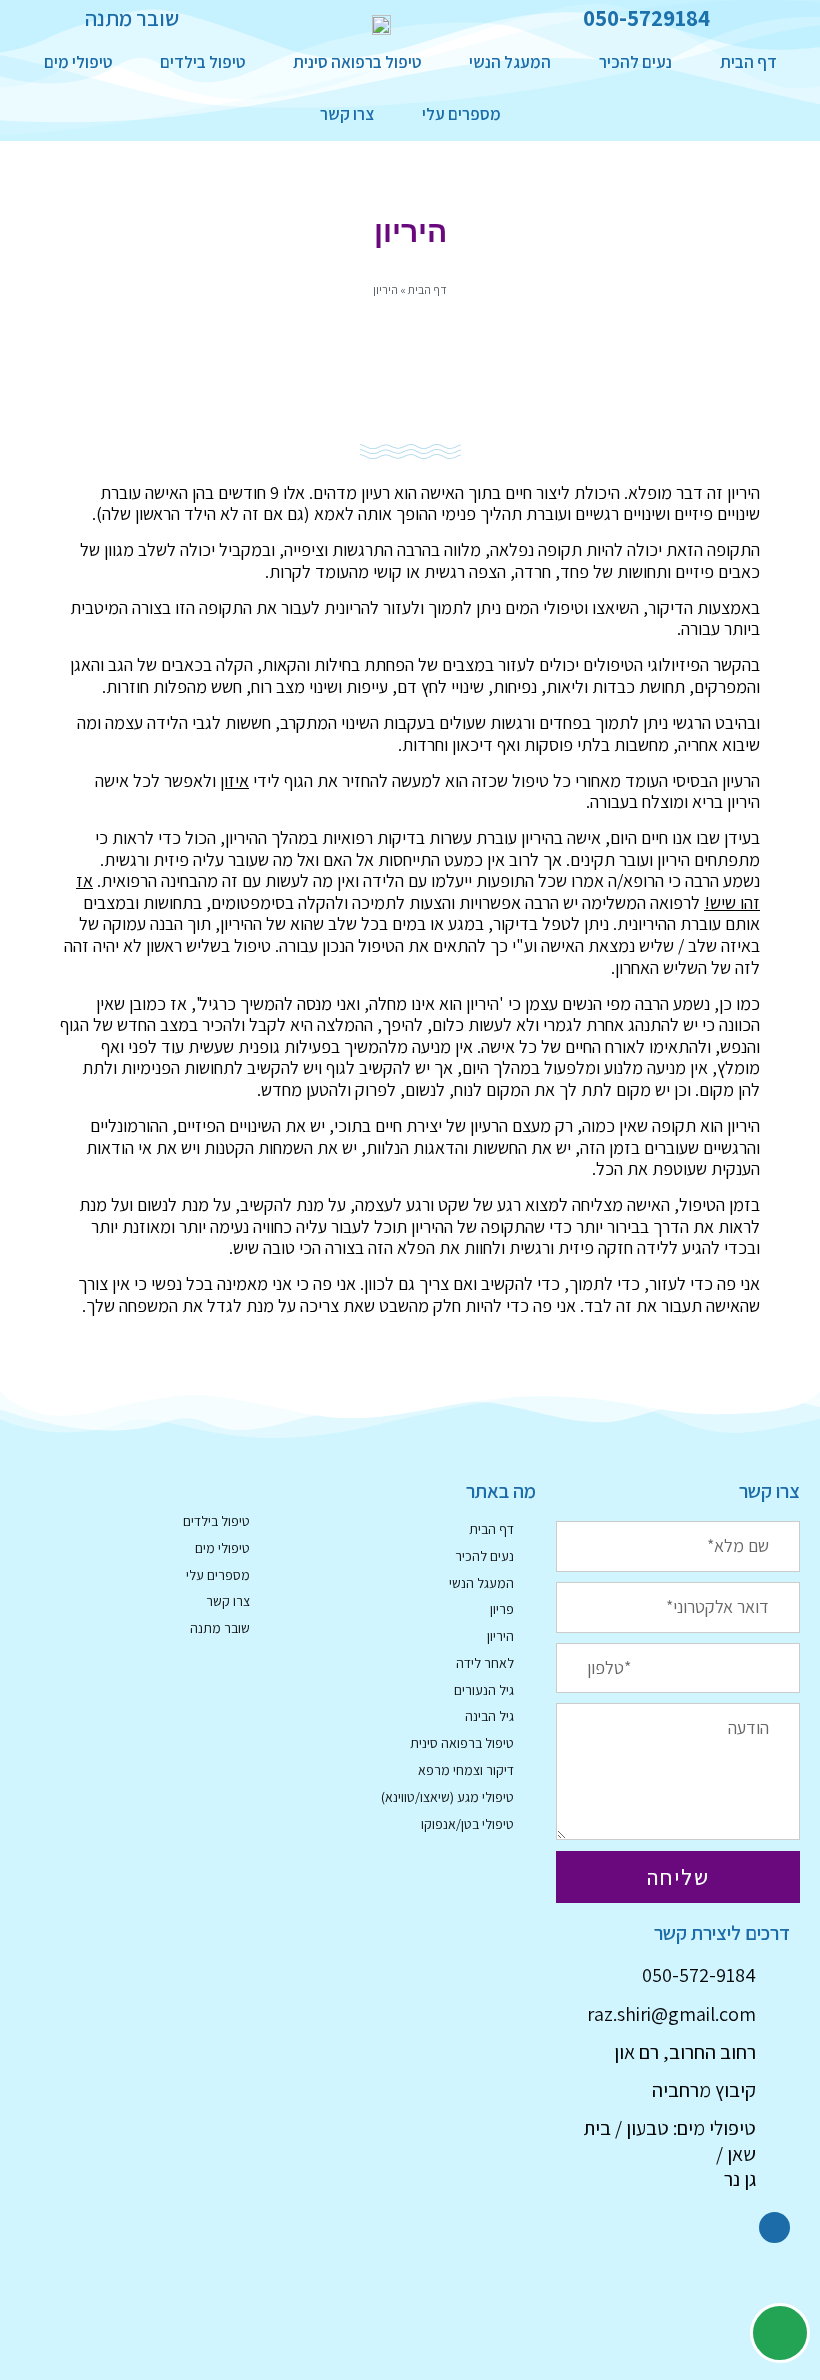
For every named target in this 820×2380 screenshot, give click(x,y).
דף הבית (748, 62)
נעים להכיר (635, 62)
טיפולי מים (78, 62)
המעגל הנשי (510, 62)
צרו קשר (347, 114)
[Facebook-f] (774, 2227)
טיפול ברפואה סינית (357, 62)
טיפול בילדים (202, 62)
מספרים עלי (461, 114)
